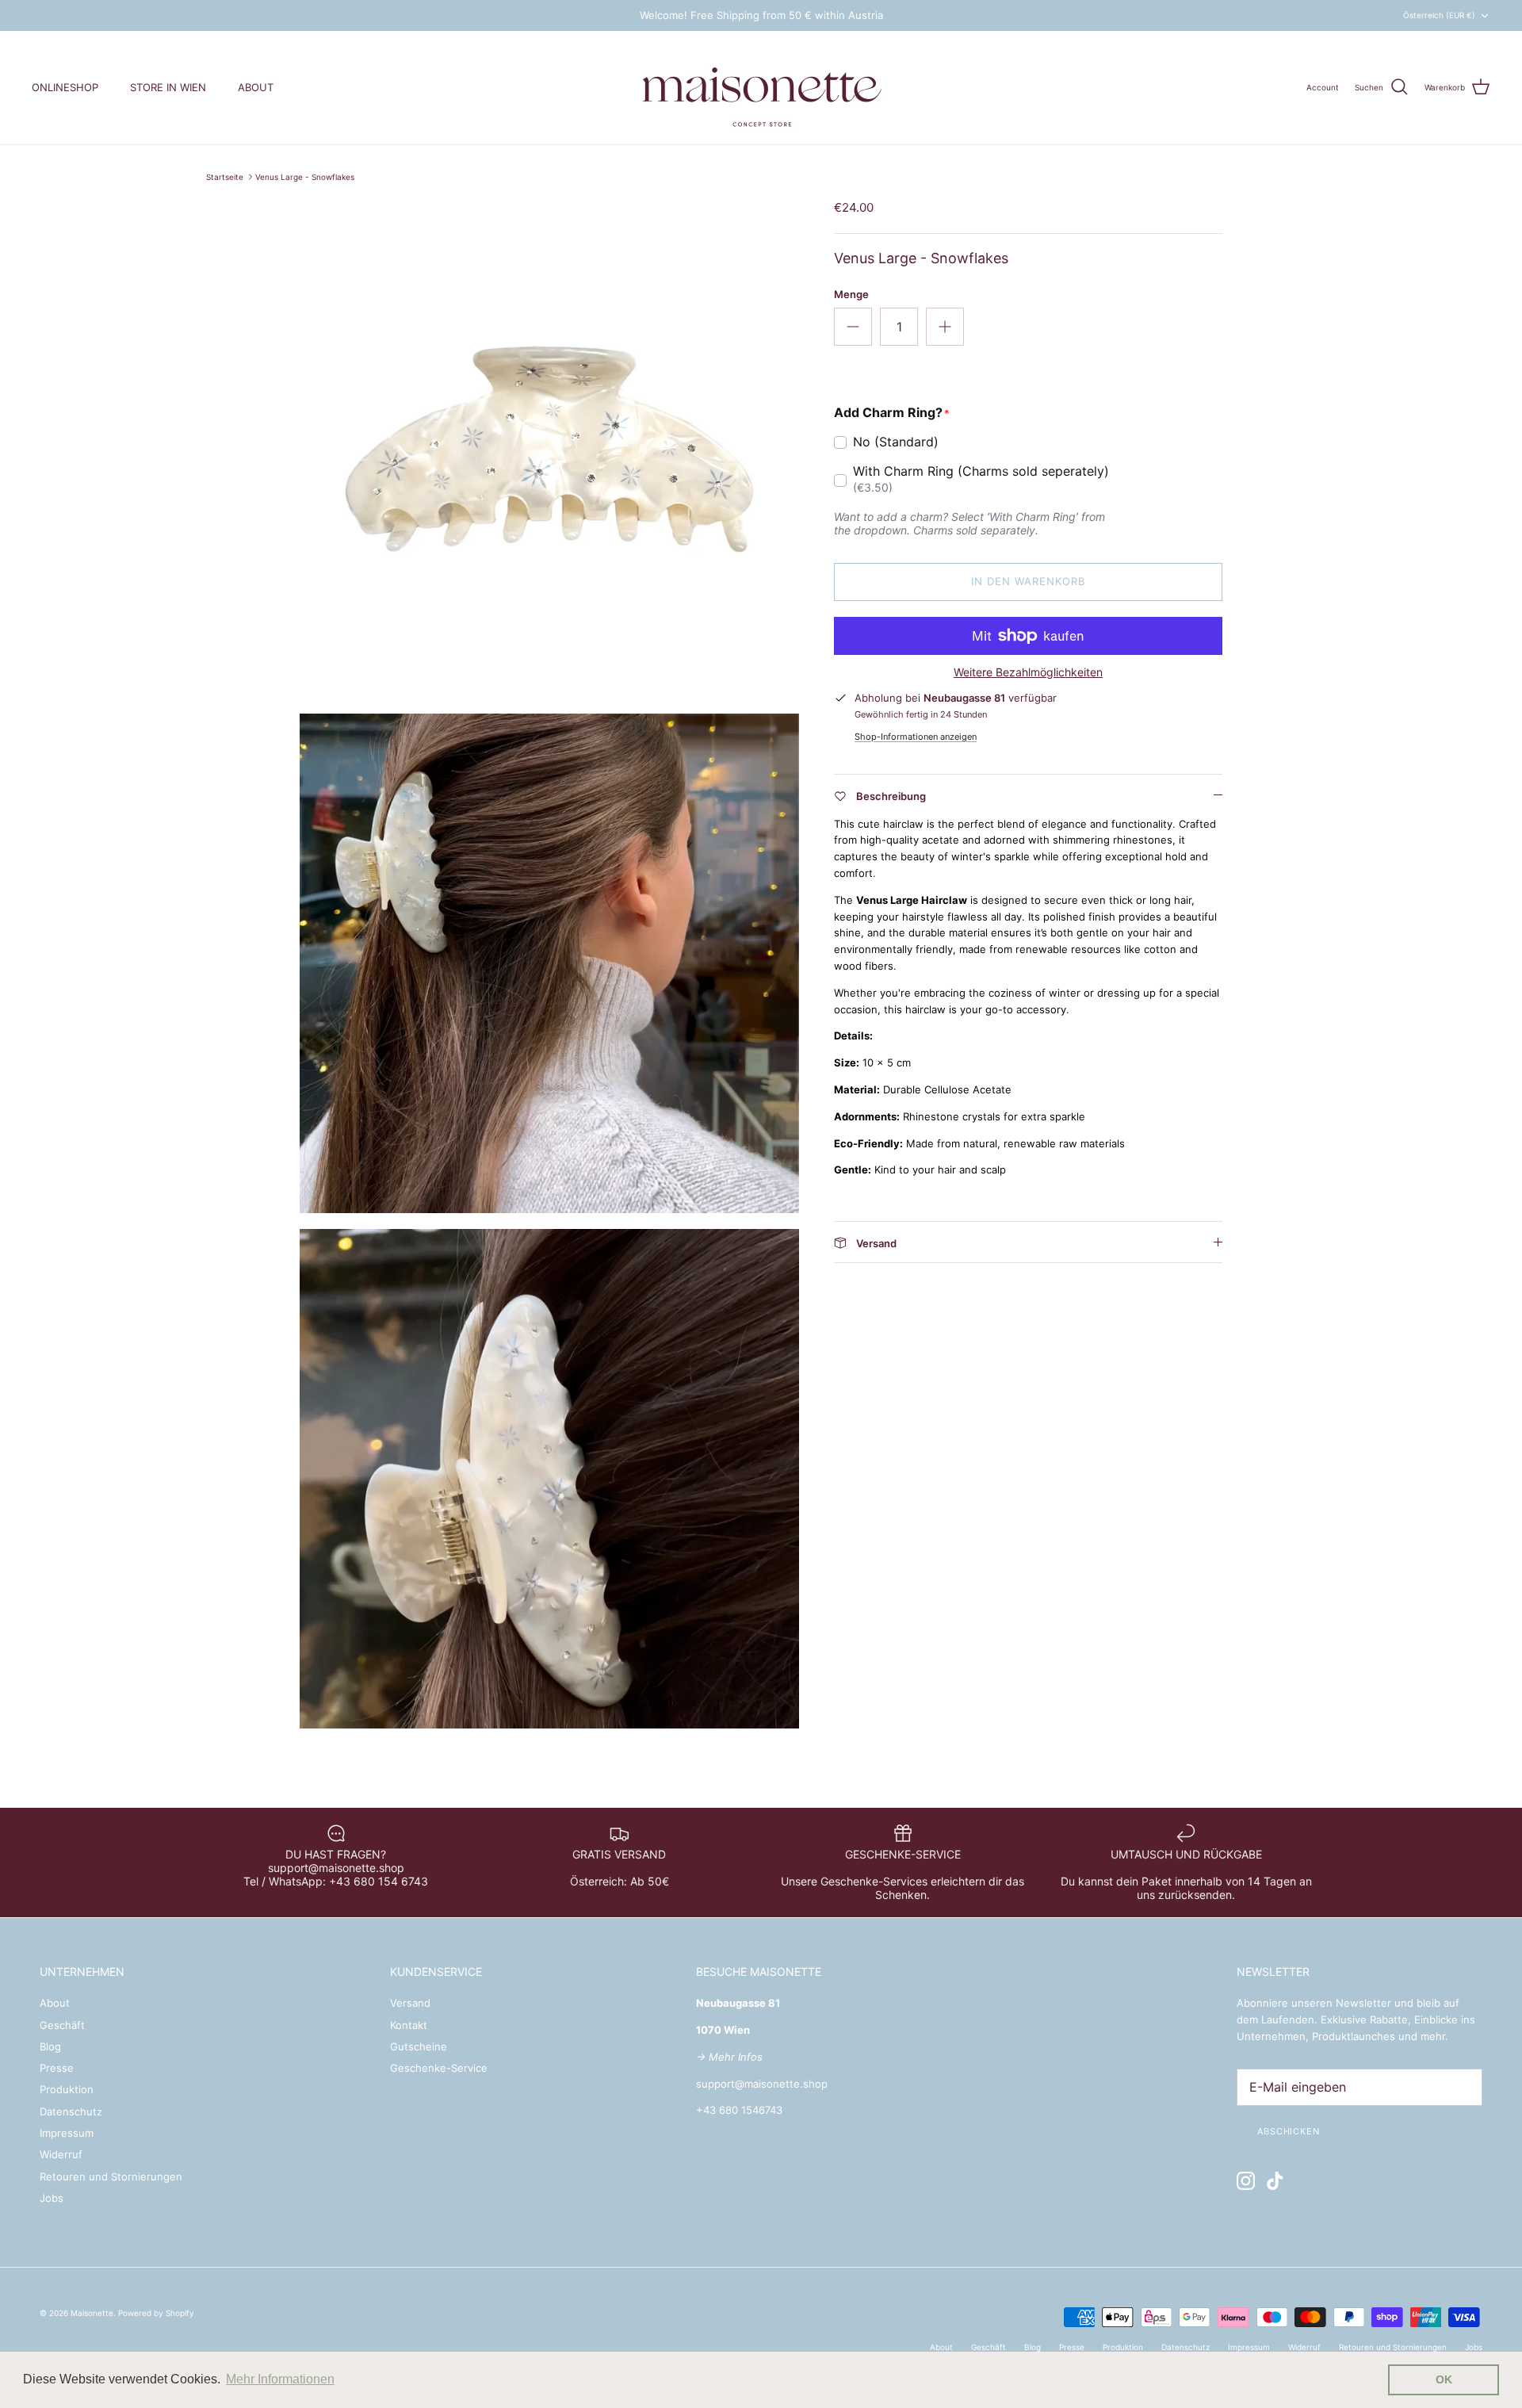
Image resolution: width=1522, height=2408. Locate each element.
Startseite (225, 177)
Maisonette (92, 2313)
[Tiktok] (1275, 2181)
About (55, 2003)
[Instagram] (1246, 2181)
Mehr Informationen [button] (280, 2379)
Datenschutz (71, 2111)
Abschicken (1289, 2131)
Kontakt (409, 2025)
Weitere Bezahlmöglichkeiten (1028, 672)
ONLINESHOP (65, 87)
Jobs (52, 2198)
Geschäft (62, 2025)
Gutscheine (419, 2046)
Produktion (67, 2089)
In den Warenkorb (1029, 581)
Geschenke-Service (439, 2068)
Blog (50, 2046)
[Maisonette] (761, 88)
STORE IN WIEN (168, 87)
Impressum (67, 2133)
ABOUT (256, 87)
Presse (57, 2068)
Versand (410, 2003)
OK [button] (1444, 2379)
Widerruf (61, 2154)
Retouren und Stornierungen (111, 2176)
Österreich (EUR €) (1439, 15)
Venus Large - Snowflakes (305, 177)
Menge (851, 294)
